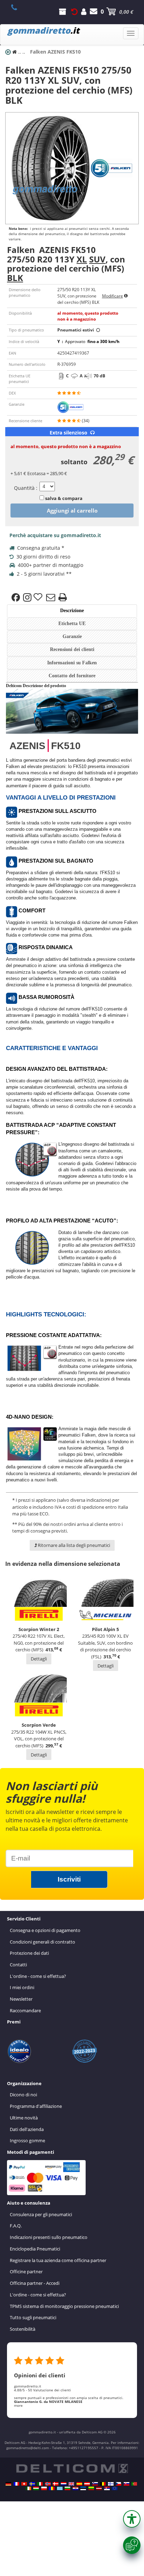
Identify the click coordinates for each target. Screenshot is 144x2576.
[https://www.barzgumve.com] (67, 2488)
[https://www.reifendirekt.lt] (91, 2488)
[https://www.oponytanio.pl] (44, 2488)
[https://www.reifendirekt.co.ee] (83, 2488)
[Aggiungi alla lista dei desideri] (39, 597)
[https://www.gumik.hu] (36, 2488)
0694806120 (18, 7)
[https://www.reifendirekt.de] (8, 2484)
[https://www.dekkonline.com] (48, 2484)
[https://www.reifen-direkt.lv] (99, 2488)
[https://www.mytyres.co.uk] (71, 2484)
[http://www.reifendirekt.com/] (115, 2488)
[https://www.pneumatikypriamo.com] (127, 2484)
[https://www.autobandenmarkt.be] (103, 2484)
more (18, 2405)
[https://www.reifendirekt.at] (87, 2484)
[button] (132, 2519)
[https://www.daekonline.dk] (56, 2484)
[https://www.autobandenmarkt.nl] (64, 2484)
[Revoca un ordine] (74, 12)
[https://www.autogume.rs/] (107, 2488)
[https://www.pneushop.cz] (118, 2484)
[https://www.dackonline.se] (32, 2484)
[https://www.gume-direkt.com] (95, 2484)
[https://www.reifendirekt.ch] (24, 2484)
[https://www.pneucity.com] (134, 2484)
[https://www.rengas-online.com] (111, 2484)
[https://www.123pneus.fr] (16, 2484)
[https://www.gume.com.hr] (75, 2488)
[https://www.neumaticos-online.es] (79, 2484)
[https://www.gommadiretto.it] (40, 2484)
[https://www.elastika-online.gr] (60, 2488)
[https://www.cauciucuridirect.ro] (52, 2488)
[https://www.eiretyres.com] (28, 2488)
